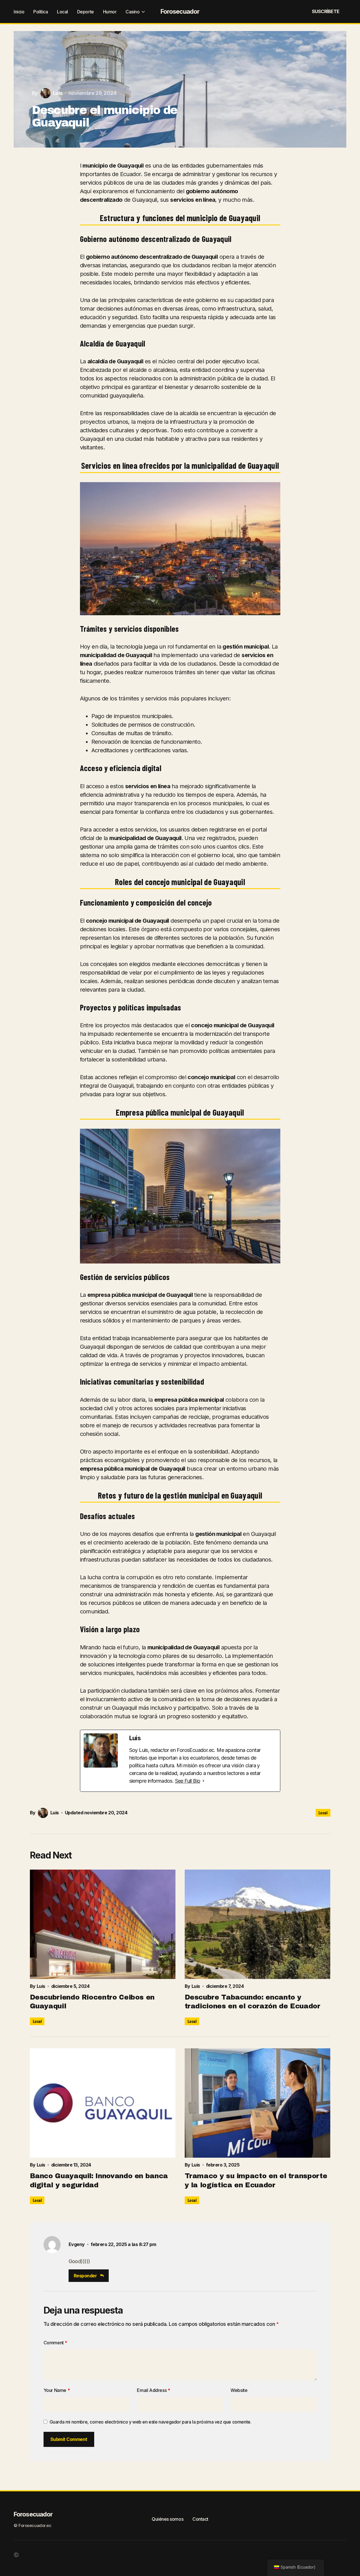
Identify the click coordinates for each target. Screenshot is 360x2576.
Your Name (57, 2390)
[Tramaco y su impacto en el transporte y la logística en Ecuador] (258, 2103)
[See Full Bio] (203, 1781)
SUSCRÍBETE (326, 11)
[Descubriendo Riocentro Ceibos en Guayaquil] (103, 1924)
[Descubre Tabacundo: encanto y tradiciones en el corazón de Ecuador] (258, 1924)
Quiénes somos (167, 2519)
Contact (200, 2519)
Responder (85, 2276)
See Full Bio (188, 1781)
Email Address (153, 2390)
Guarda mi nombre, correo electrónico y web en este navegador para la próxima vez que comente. (151, 2422)
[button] (279, 11)
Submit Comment (69, 2439)
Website (239, 2390)
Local (323, 1813)
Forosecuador (180, 11)
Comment (55, 2343)
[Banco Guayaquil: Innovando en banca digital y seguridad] (103, 2103)
